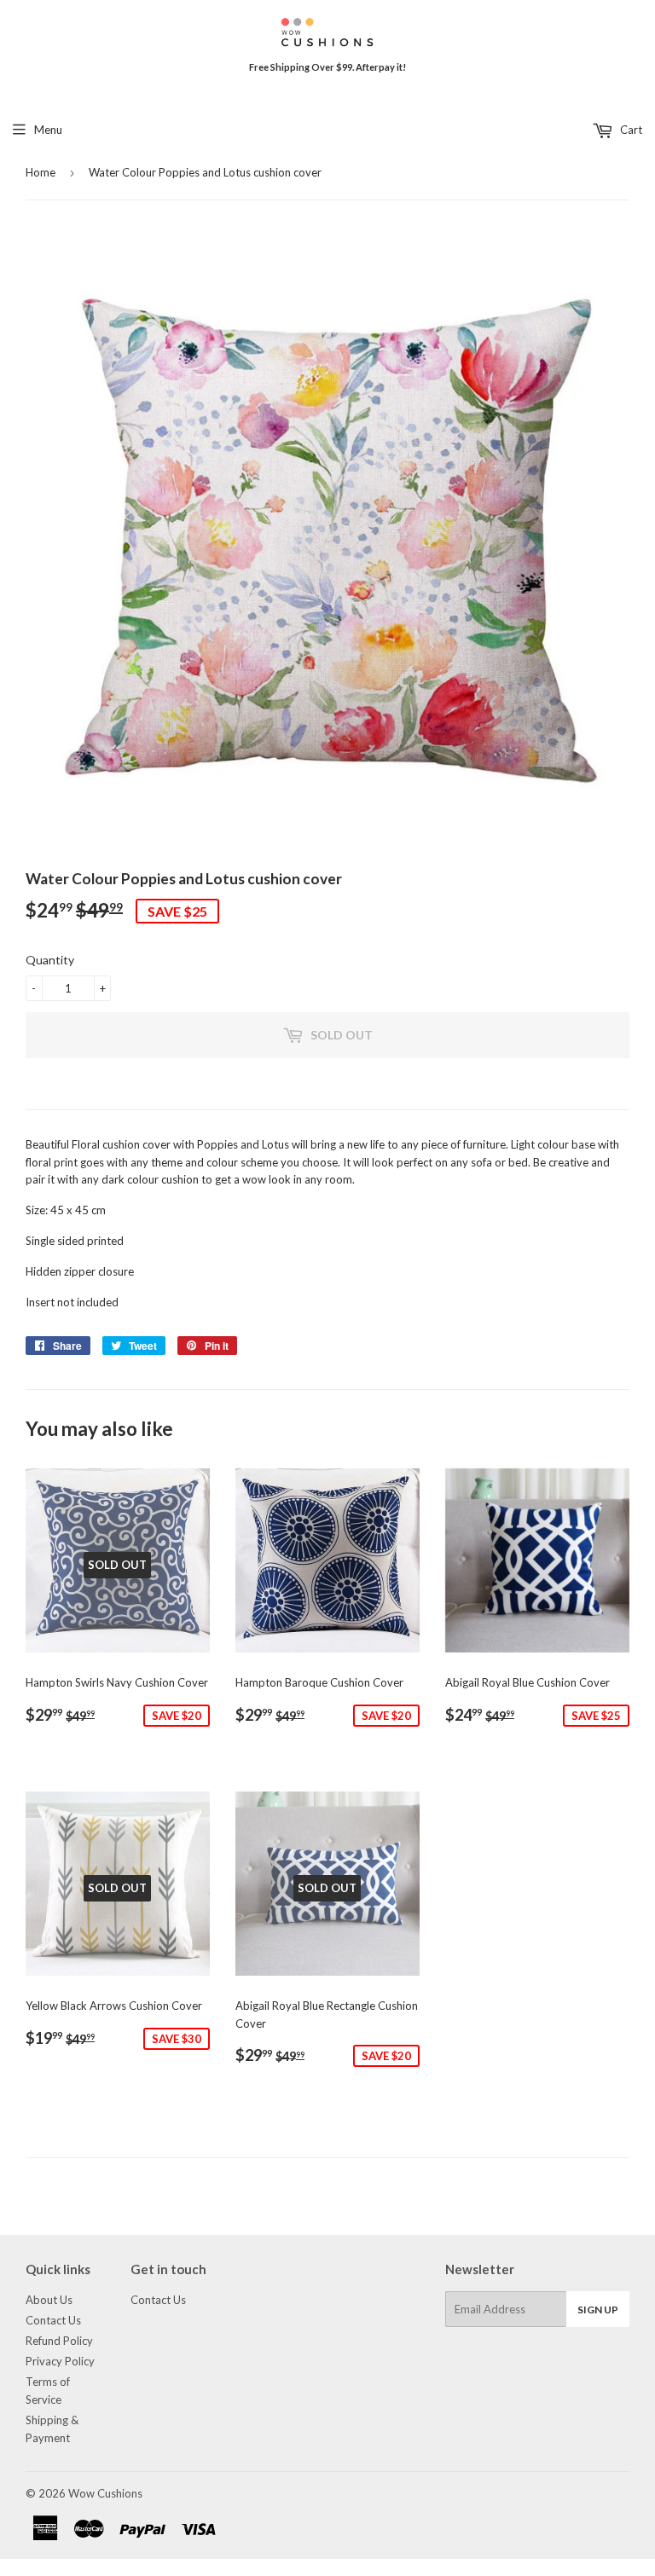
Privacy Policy (60, 2361)
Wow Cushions (105, 2493)
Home (41, 172)
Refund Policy (59, 2341)
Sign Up (598, 2310)
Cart (630, 130)
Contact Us (53, 2320)
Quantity (50, 960)
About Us (49, 2300)
